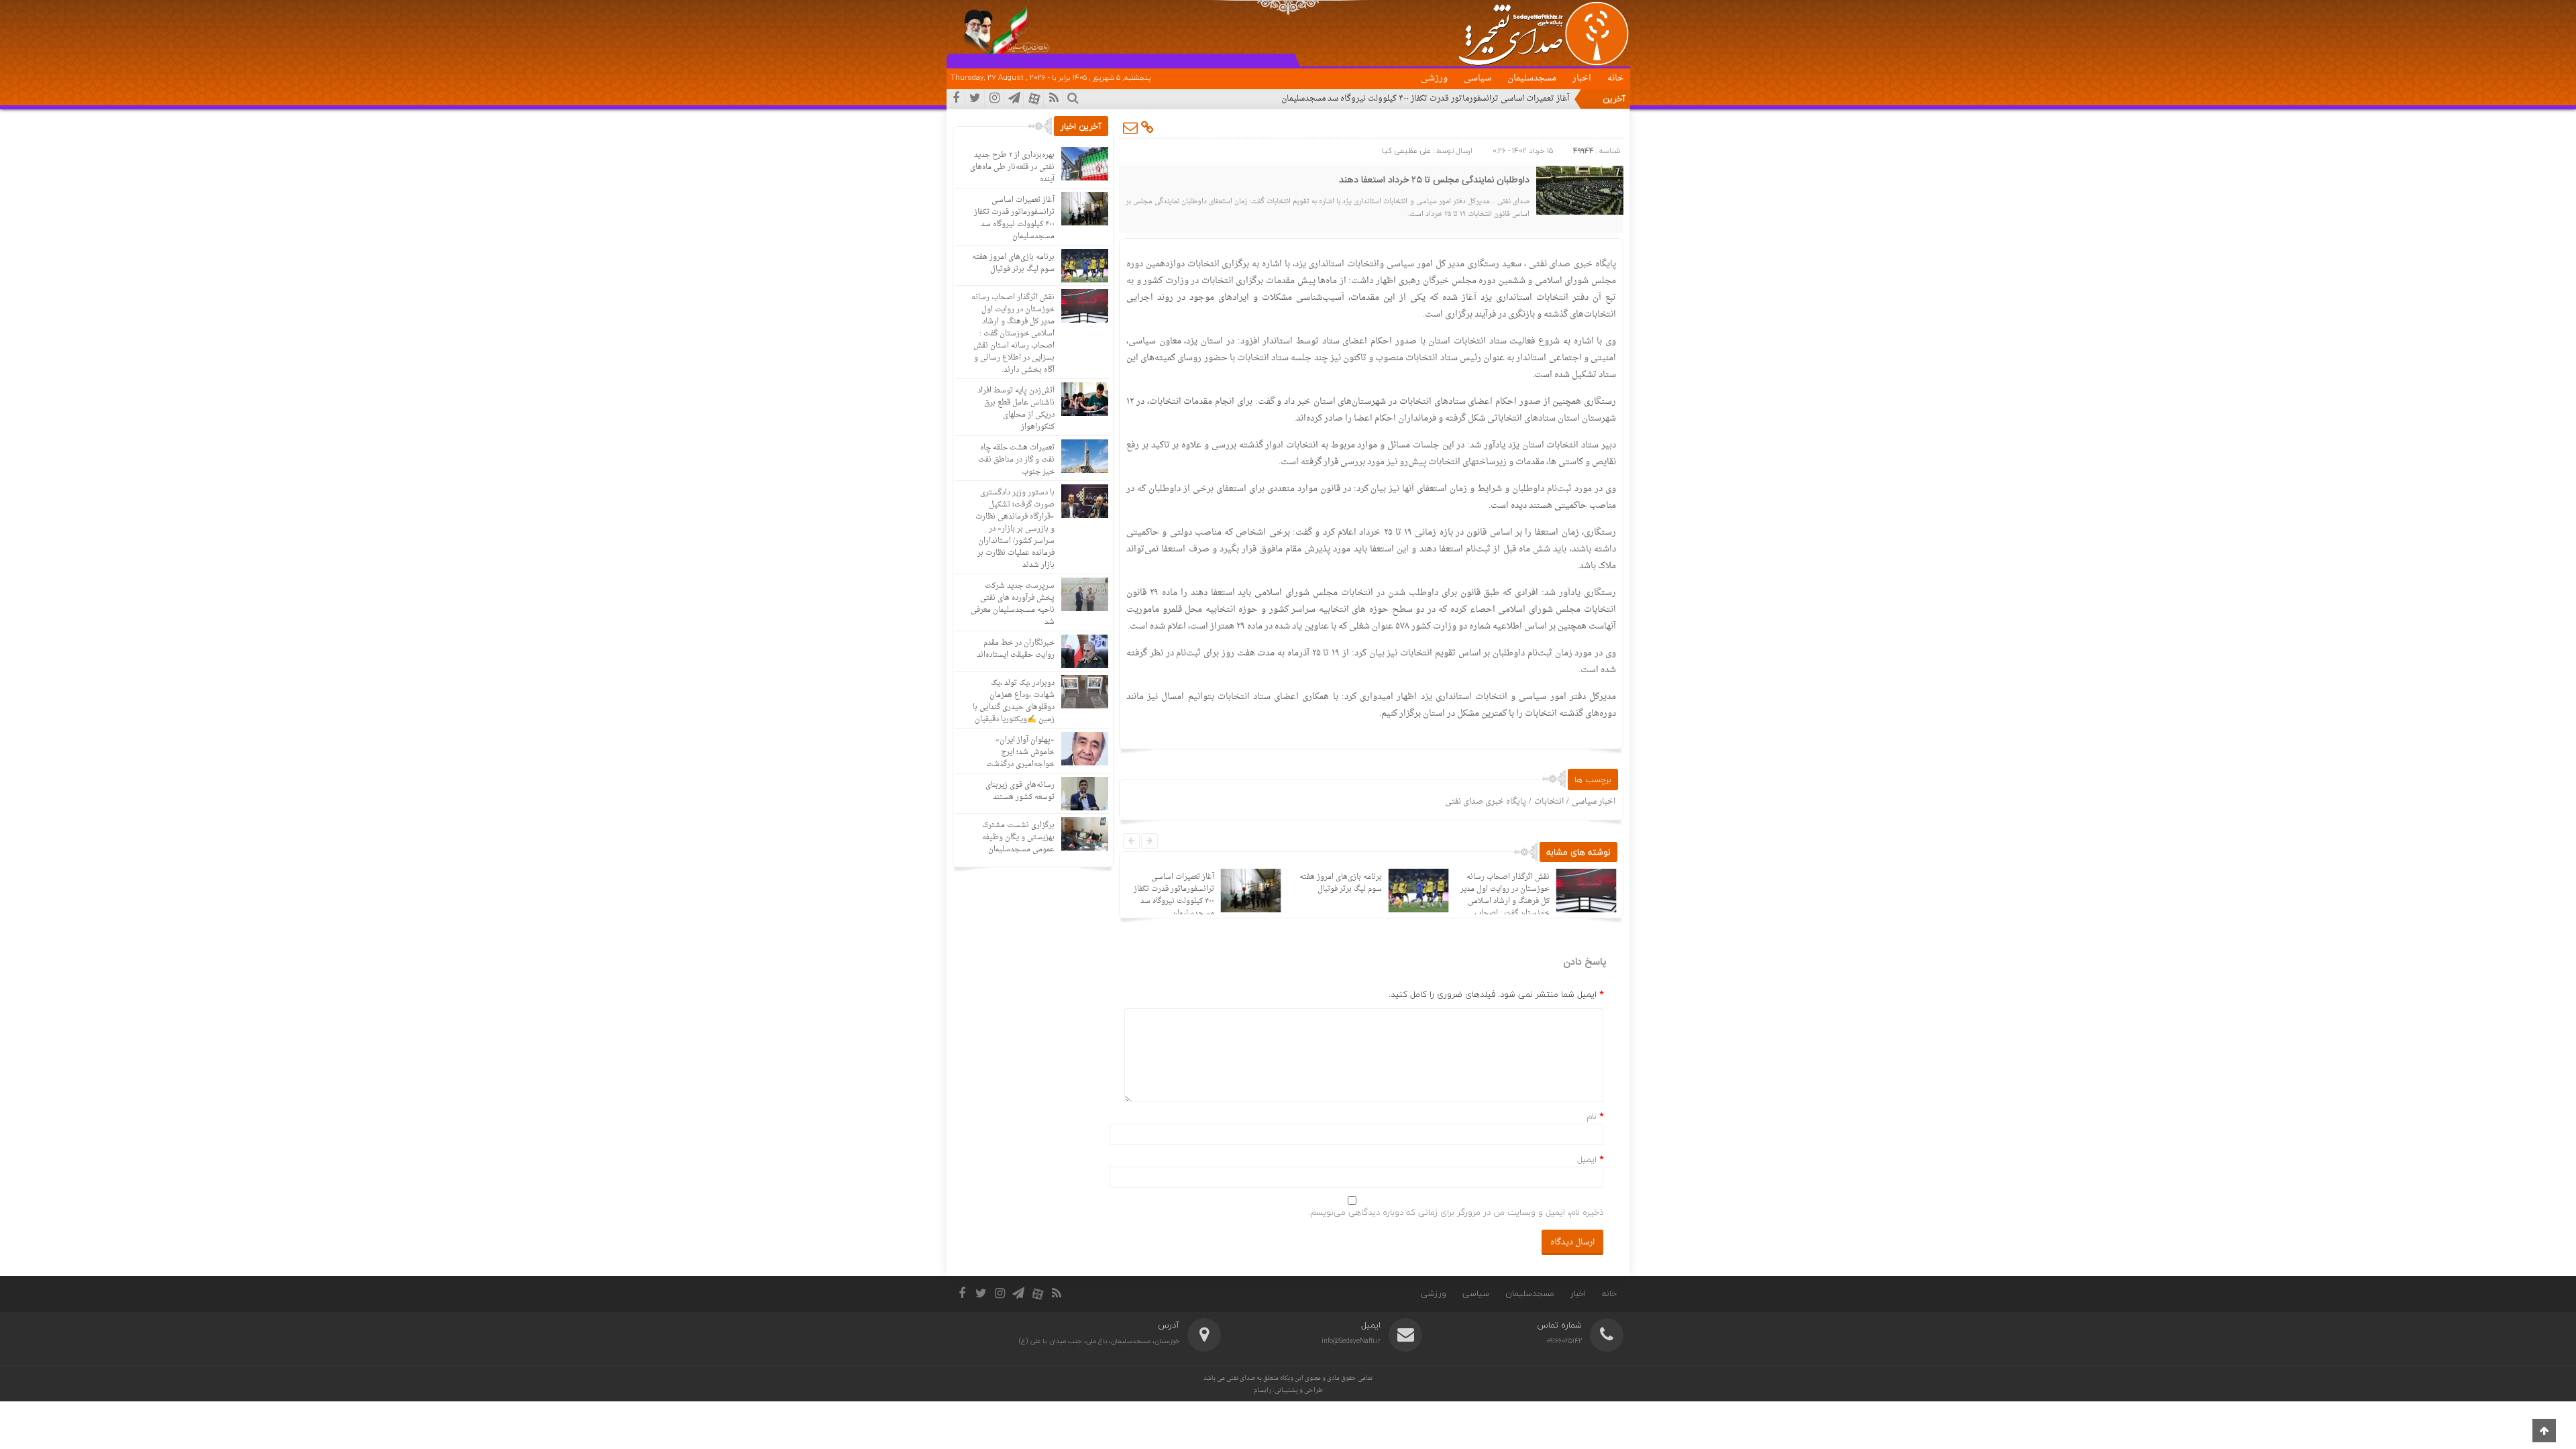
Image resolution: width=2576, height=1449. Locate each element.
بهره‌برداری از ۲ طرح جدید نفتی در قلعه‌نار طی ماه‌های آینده (1012, 167)
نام (1592, 1116)
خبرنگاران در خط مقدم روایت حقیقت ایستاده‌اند (1016, 649)
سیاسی (1478, 78)
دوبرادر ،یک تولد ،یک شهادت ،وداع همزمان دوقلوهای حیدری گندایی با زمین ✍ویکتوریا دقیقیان (1014, 701)
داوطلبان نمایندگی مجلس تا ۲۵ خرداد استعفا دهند (1434, 180)
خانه (1616, 78)
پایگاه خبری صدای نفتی (1486, 802)
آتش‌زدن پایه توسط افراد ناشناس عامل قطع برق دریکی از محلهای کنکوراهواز (1016, 409)
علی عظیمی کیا (1406, 151)
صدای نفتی (1241, 1378)
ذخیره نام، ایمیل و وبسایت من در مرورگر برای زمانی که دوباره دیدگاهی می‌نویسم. (1456, 1212)
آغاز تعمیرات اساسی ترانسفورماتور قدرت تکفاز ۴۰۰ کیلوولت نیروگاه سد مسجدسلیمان (1425, 99)
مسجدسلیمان (1532, 78)
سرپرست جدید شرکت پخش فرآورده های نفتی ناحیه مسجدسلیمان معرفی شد (1013, 604)
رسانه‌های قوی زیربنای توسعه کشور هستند (1020, 791)
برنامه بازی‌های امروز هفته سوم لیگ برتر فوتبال (1340, 883)
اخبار (1582, 78)
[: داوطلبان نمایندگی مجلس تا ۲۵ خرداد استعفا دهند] (1131, 127)
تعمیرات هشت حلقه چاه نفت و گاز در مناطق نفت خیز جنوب (1016, 460)
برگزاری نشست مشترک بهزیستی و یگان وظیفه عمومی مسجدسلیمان (1018, 838)
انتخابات (1549, 802)
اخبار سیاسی (1594, 802)
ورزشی (1434, 78)
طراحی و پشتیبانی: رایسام (1288, 1390)
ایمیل (1587, 1159)
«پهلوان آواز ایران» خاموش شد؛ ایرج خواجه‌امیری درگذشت (1020, 752)
